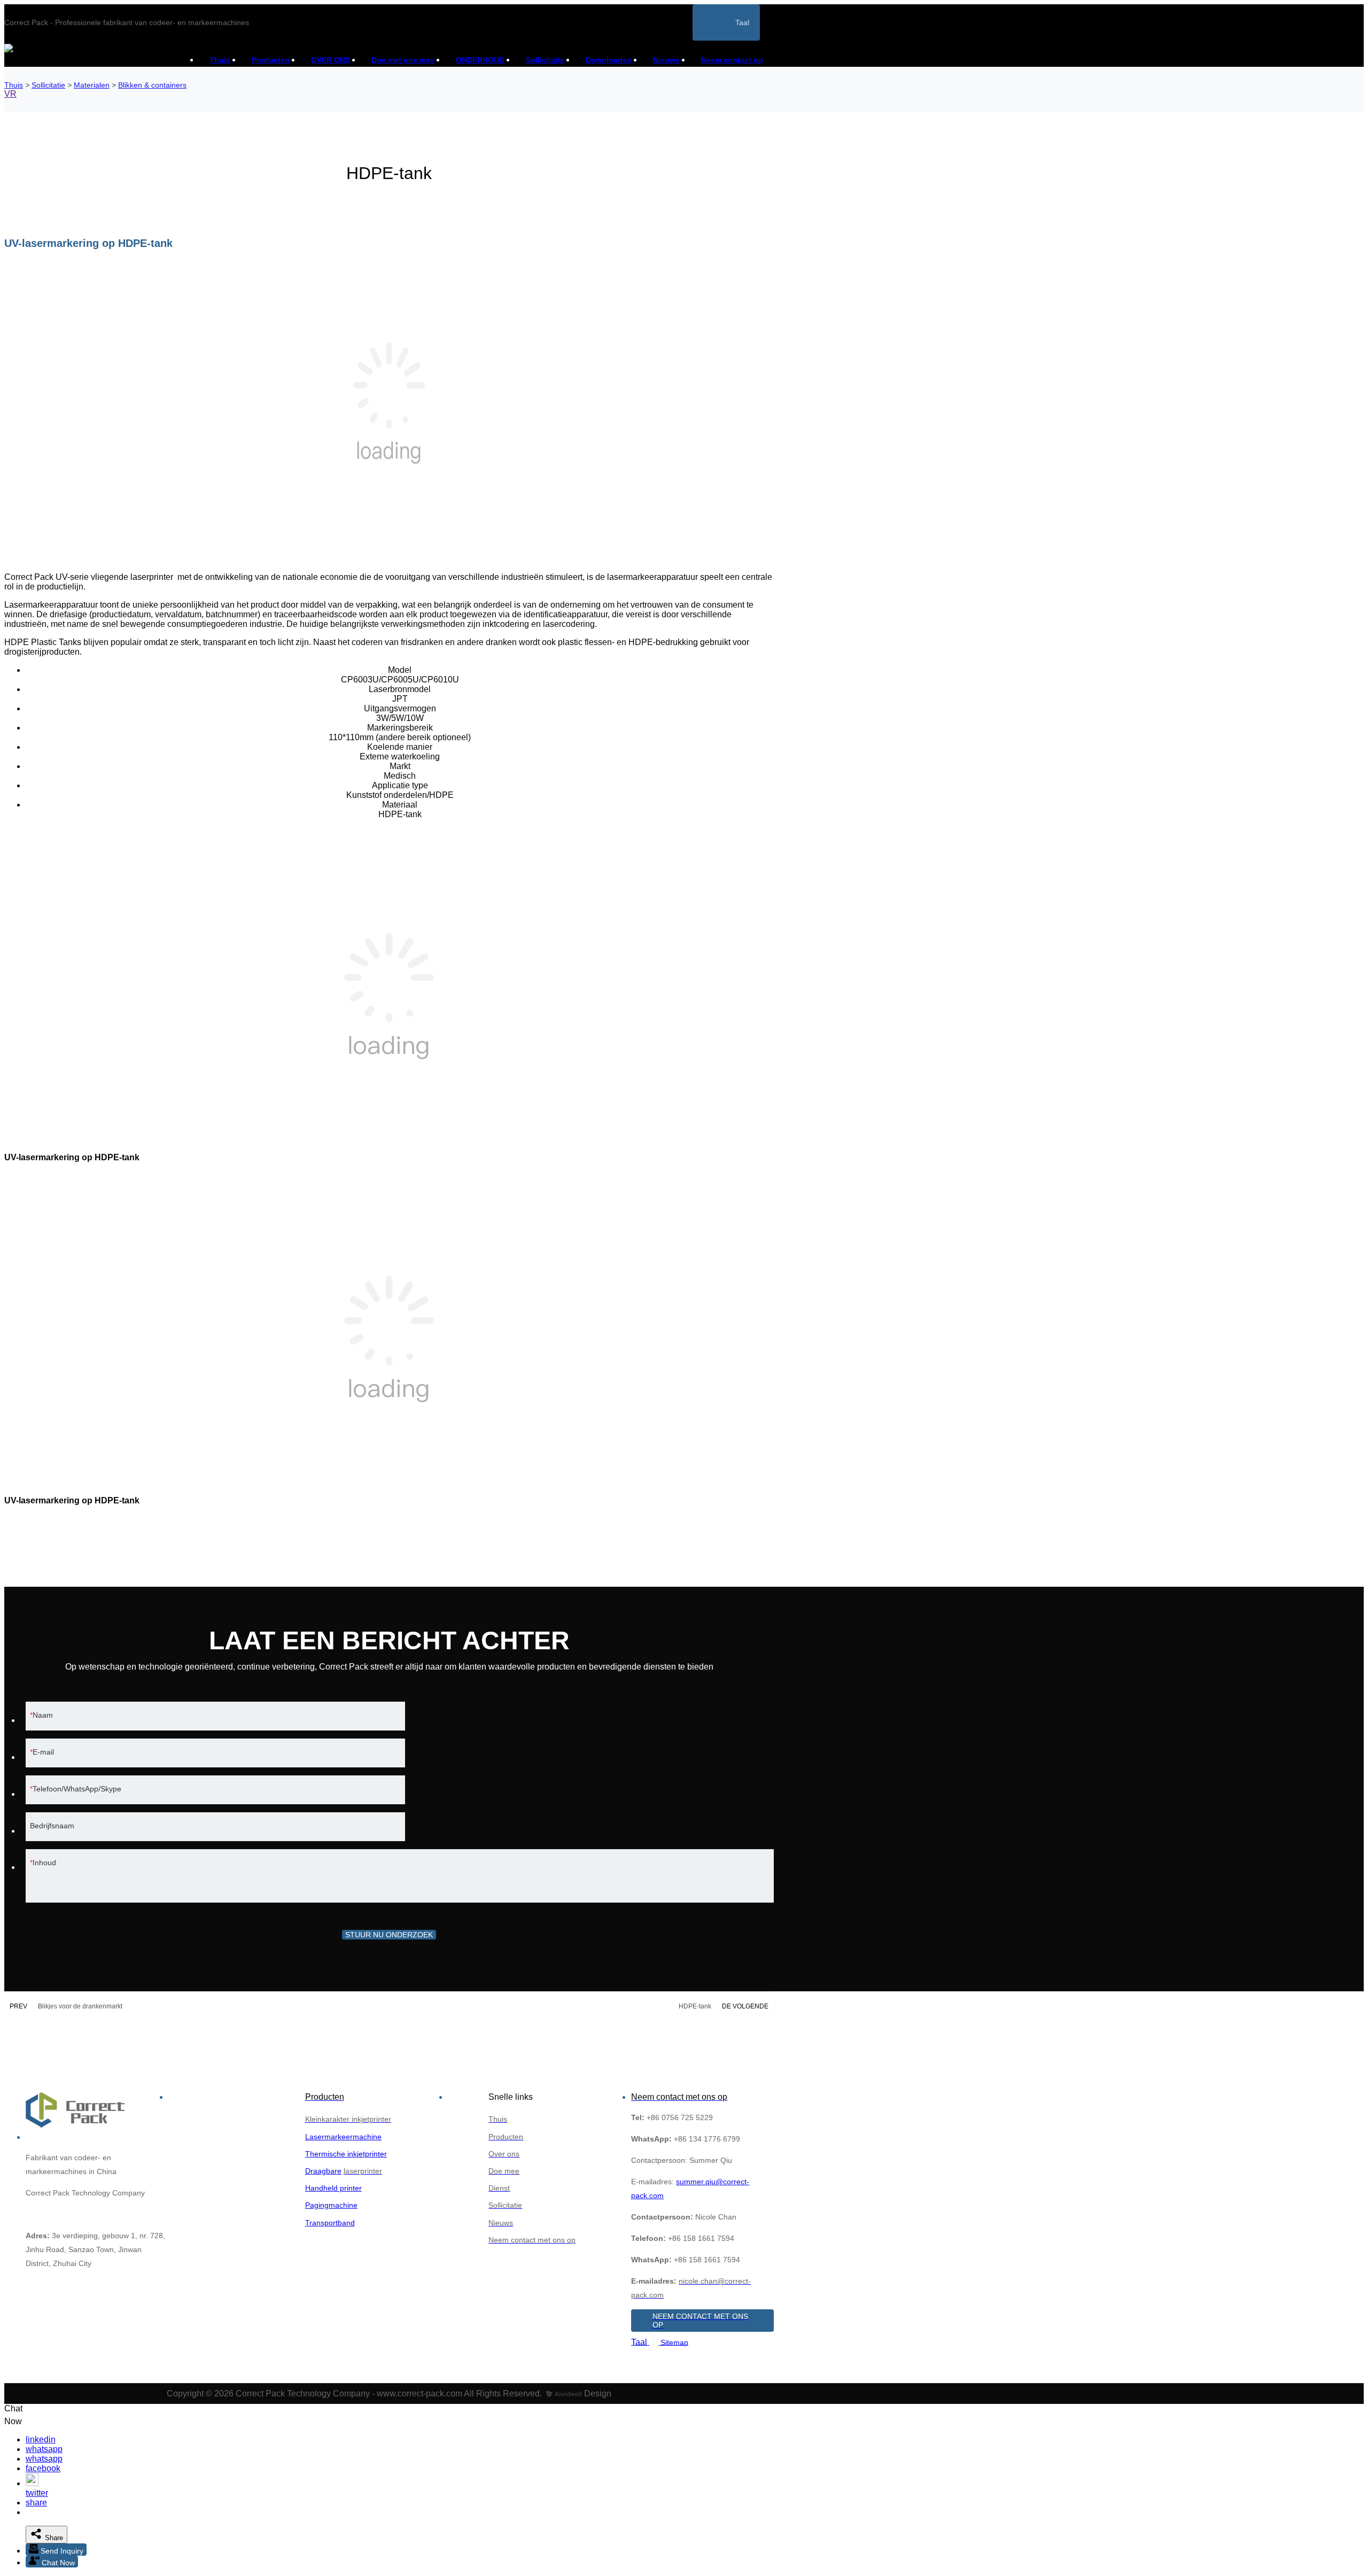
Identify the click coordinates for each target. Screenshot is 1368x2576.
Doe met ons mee (403, 60)
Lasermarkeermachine (343, 2137)
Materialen (92, 85)
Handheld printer (333, 2188)
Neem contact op (732, 60)
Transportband (330, 2223)
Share (53, 2538)
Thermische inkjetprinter (346, 2154)
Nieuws (666, 60)
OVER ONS (331, 60)
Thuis (220, 60)
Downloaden (609, 60)
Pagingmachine (331, 2205)
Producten (271, 60)
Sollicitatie (545, 60)
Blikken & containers (152, 85)
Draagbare (323, 2171)
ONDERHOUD (480, 60)
